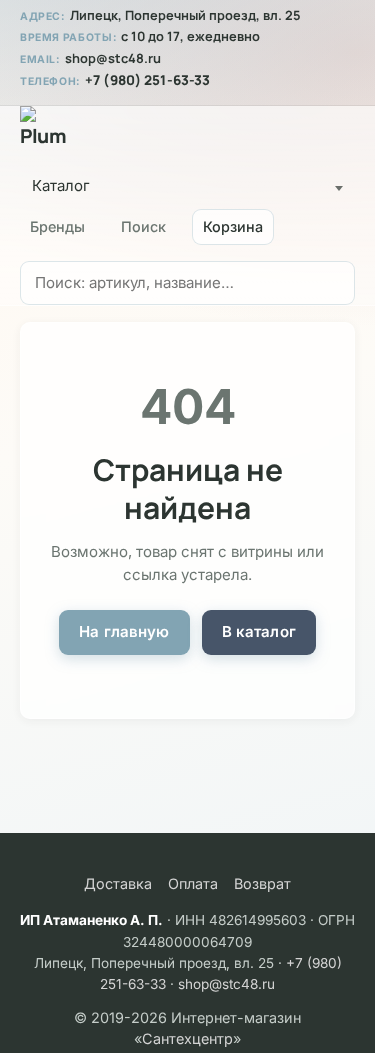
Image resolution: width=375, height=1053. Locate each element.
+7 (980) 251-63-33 (147, 80)
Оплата (193, 883)
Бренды (57, 226)
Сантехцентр (187, 1038)
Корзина (233, 226)
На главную (124, 631)
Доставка (118, 883)
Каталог (61, 185)
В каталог (259, 631)
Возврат (262, 883)
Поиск (143, 226)
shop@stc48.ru (113, 58)
